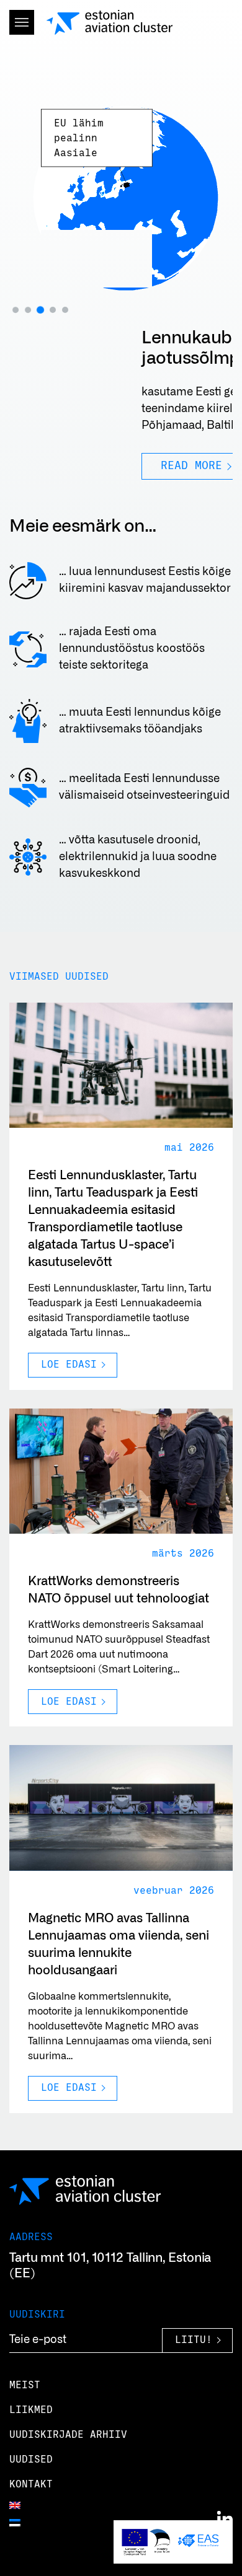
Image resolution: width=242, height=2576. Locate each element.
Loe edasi (69, 1365)
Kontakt (31, 2484)
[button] (16, 310)
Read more (59, 466)
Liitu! (194, 2340)
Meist (25, 2385)
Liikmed (31, 2410)
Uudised (31, 2460)
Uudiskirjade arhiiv (68, 2435)
